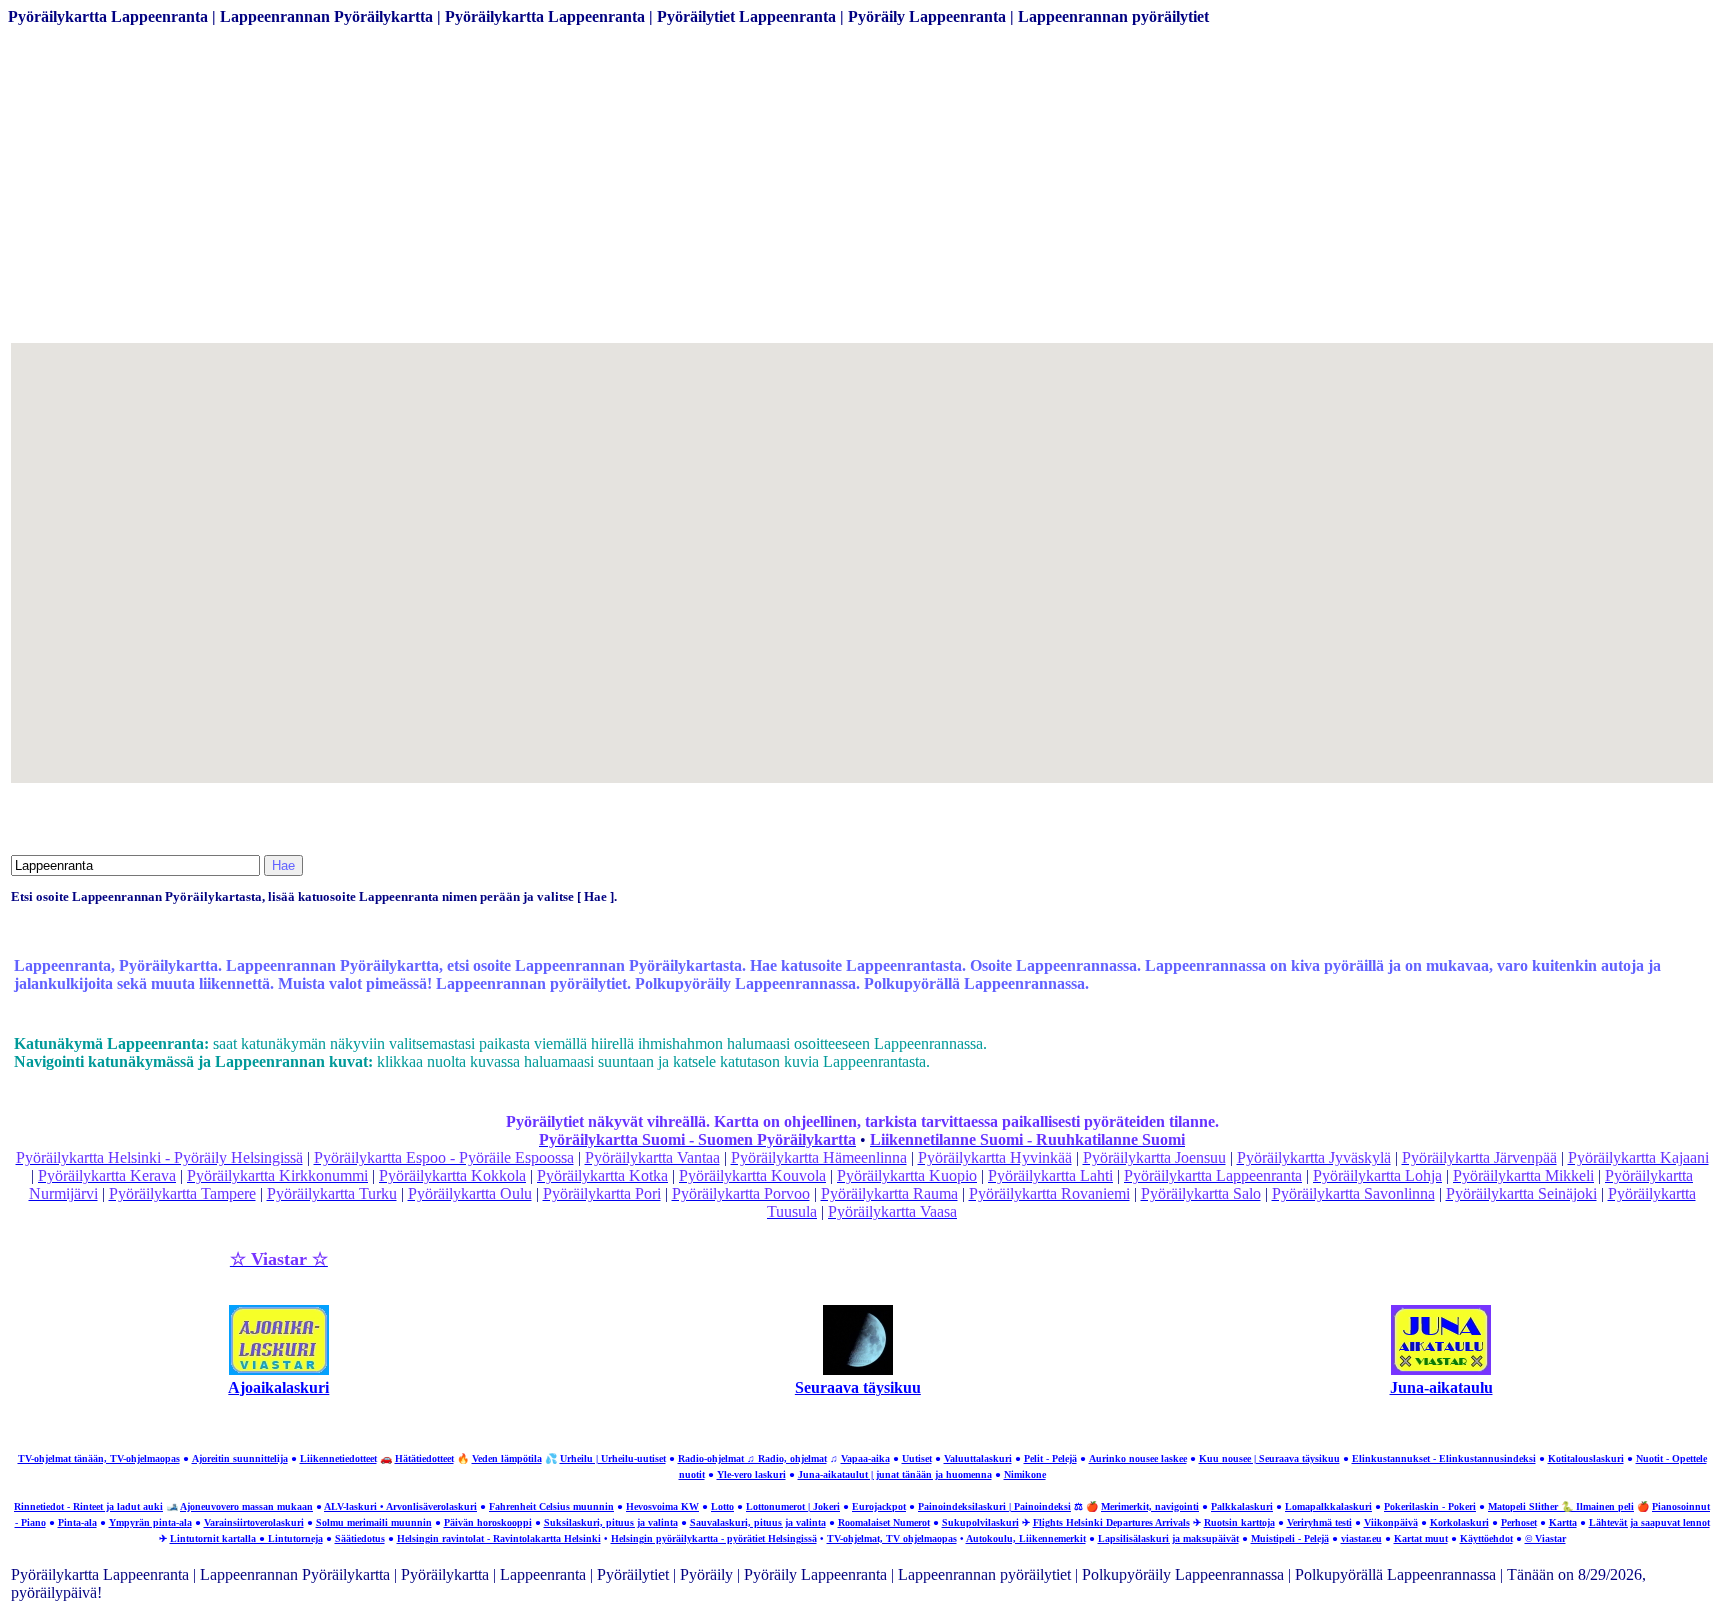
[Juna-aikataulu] (1441, 1369)
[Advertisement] (608, 200)
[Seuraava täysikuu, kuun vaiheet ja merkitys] (858, 1369)
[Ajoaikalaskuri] (279, 1369)
